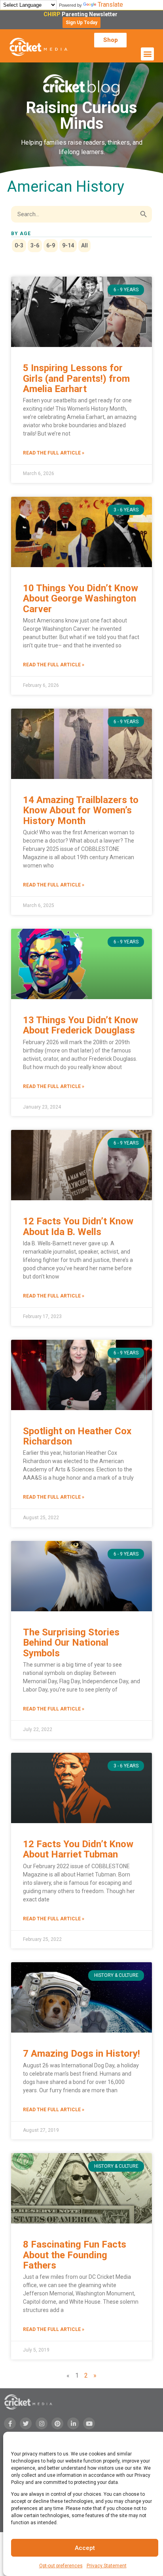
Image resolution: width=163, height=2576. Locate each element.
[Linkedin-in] (73, 2423)
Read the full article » (54, 453)
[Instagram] (42, 2423)
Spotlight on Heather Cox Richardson (77, 1436)
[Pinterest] (57, 2423)
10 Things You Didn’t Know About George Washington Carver (81, 599)
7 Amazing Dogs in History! (81, 2054)
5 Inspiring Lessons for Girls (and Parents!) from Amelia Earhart (76, 378)
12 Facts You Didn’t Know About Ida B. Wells (78, 1226)
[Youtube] (89, 2423)
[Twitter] (26, 2423)
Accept (85, 2548)
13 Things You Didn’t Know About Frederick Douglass (81, 1025)
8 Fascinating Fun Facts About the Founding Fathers (75, 2255)
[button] (81, 23)
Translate (110, 5)
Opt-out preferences (61, 2566)
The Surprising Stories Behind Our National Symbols (71, 1643)
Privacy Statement (107, 2566)
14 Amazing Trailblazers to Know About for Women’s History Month (81, 810)
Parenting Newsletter (82, 14)
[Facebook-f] (10, 2423)
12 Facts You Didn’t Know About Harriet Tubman (78, 1849)
